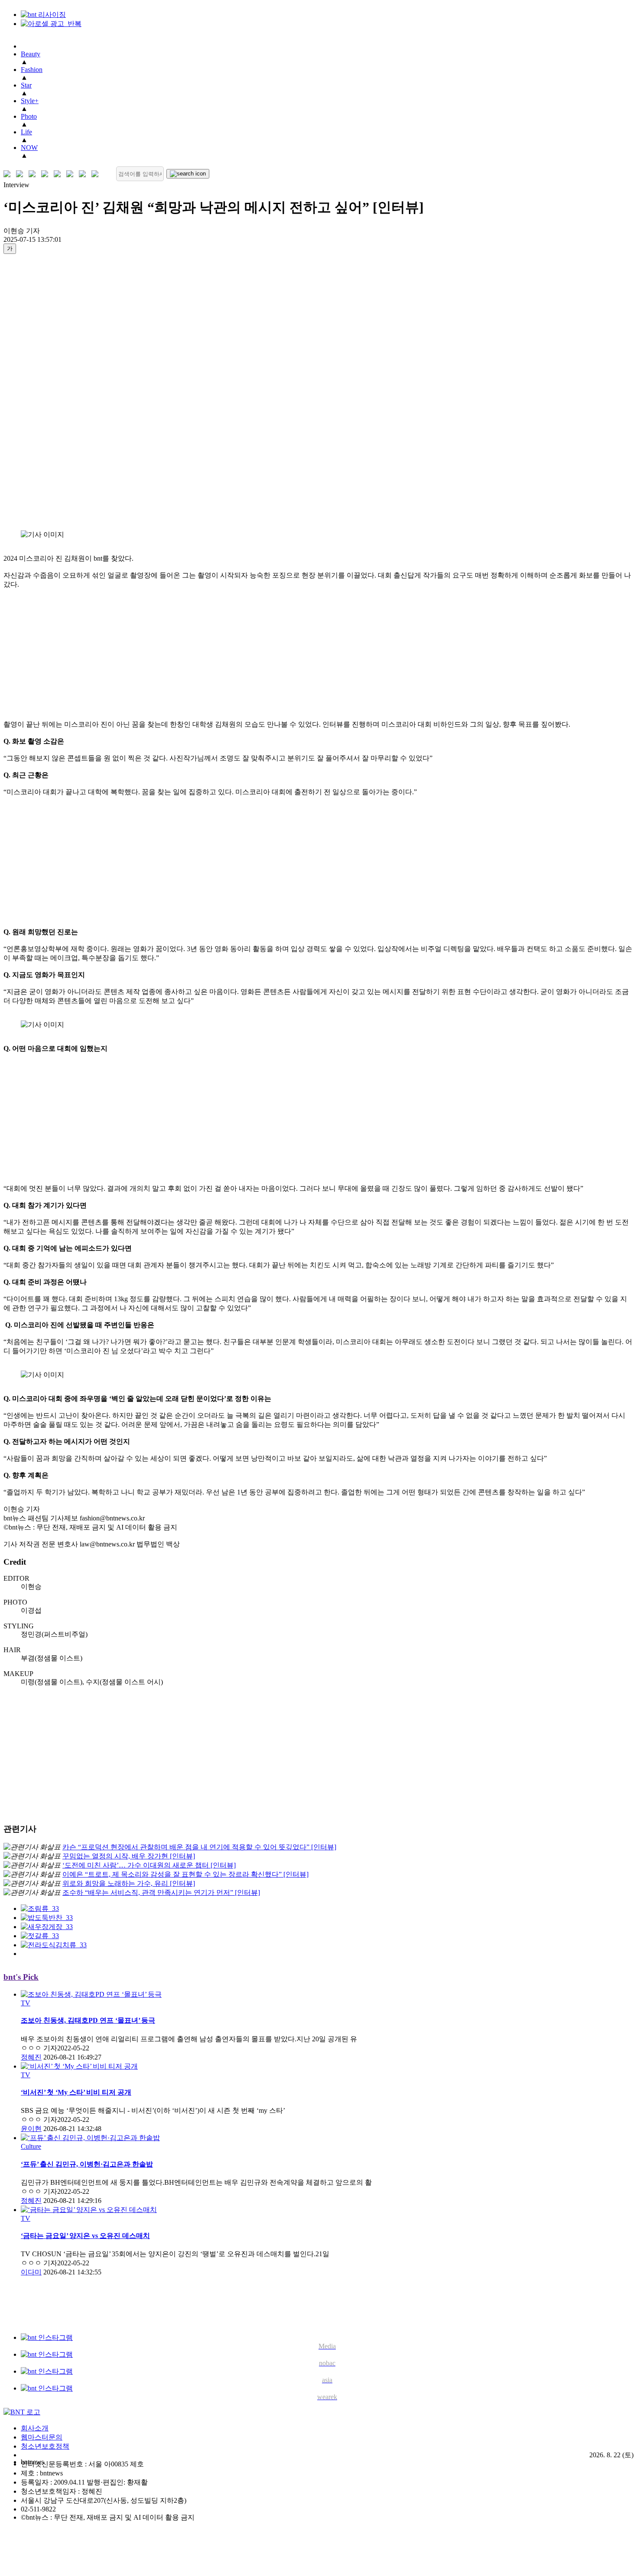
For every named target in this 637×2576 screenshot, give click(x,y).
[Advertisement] (38, 392)
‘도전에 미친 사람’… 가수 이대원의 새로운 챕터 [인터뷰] (149, 1865)
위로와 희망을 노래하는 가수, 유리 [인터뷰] (129, 1883)
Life (26, 132)
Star (26, 85)
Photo (29, 116)
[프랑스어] (59, 174)
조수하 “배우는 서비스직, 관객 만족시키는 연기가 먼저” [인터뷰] (161, 1892)
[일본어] (34, 174)
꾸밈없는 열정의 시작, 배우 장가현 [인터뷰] (129, 1856)
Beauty (31, 54)
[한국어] (9, 174)
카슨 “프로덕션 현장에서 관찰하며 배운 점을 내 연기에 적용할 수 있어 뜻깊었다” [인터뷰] (199, 1847)
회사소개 (35, 2428)
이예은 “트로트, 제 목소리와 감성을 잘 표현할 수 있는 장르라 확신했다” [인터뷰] (185, 1874)
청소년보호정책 (45, 2446)
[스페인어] (72, 174)
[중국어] (47, 174)
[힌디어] (84, 174)
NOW (29, 148)
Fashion (32, 70)
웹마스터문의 (42, 2437)
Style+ (30, 101)
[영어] (21, 174)
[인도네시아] (97, 174)
